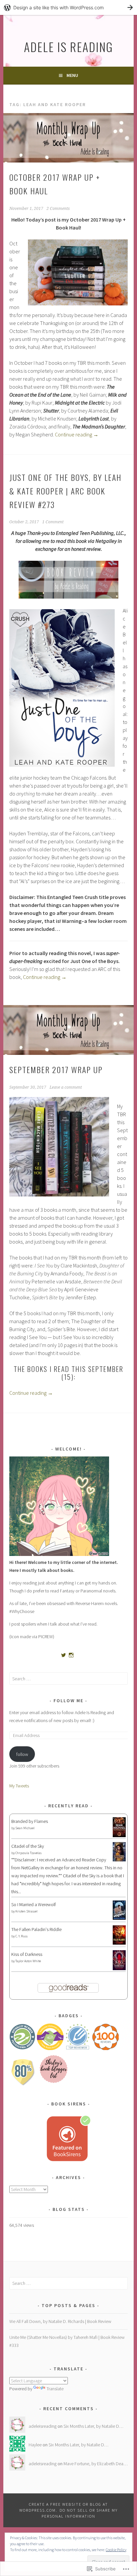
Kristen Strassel (26, 1911)
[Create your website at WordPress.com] (68, 7)
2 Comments (58, 209)
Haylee (35, 2445)
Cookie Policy (116, 2550)
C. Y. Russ (21, 1936)
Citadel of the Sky (28, 1846)
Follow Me (68, 1701)
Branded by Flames (30, 1821)
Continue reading (77, 434)
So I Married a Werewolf (34, 1904)
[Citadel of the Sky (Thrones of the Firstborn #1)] (119, 1860)
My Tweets (19, 1786)
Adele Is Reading (68, 47)
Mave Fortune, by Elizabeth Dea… (96, 2464)
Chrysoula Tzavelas (28, 1853)
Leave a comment (66, 1087)
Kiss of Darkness (27, 1954)
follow (22, 1754)
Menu (72, 75)
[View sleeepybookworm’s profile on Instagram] (71, 1655)
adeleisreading (43, 2426)
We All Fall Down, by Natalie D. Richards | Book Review (60, 2321)
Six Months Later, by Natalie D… (93, 2426)
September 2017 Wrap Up (56, 1069)
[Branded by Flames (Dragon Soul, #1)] (119, 1836)
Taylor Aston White (28, 1961)
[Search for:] (68, 1679)
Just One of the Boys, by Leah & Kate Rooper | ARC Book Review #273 (65, 491)
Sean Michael (25, 1828)
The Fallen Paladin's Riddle (36, 1929)
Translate (55, 2389)
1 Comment (53, 522)
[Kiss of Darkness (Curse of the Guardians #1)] (119, 1969)
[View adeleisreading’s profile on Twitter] (64, 1655)
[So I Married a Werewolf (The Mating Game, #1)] (119, 1918)
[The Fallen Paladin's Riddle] (119, 1943)
